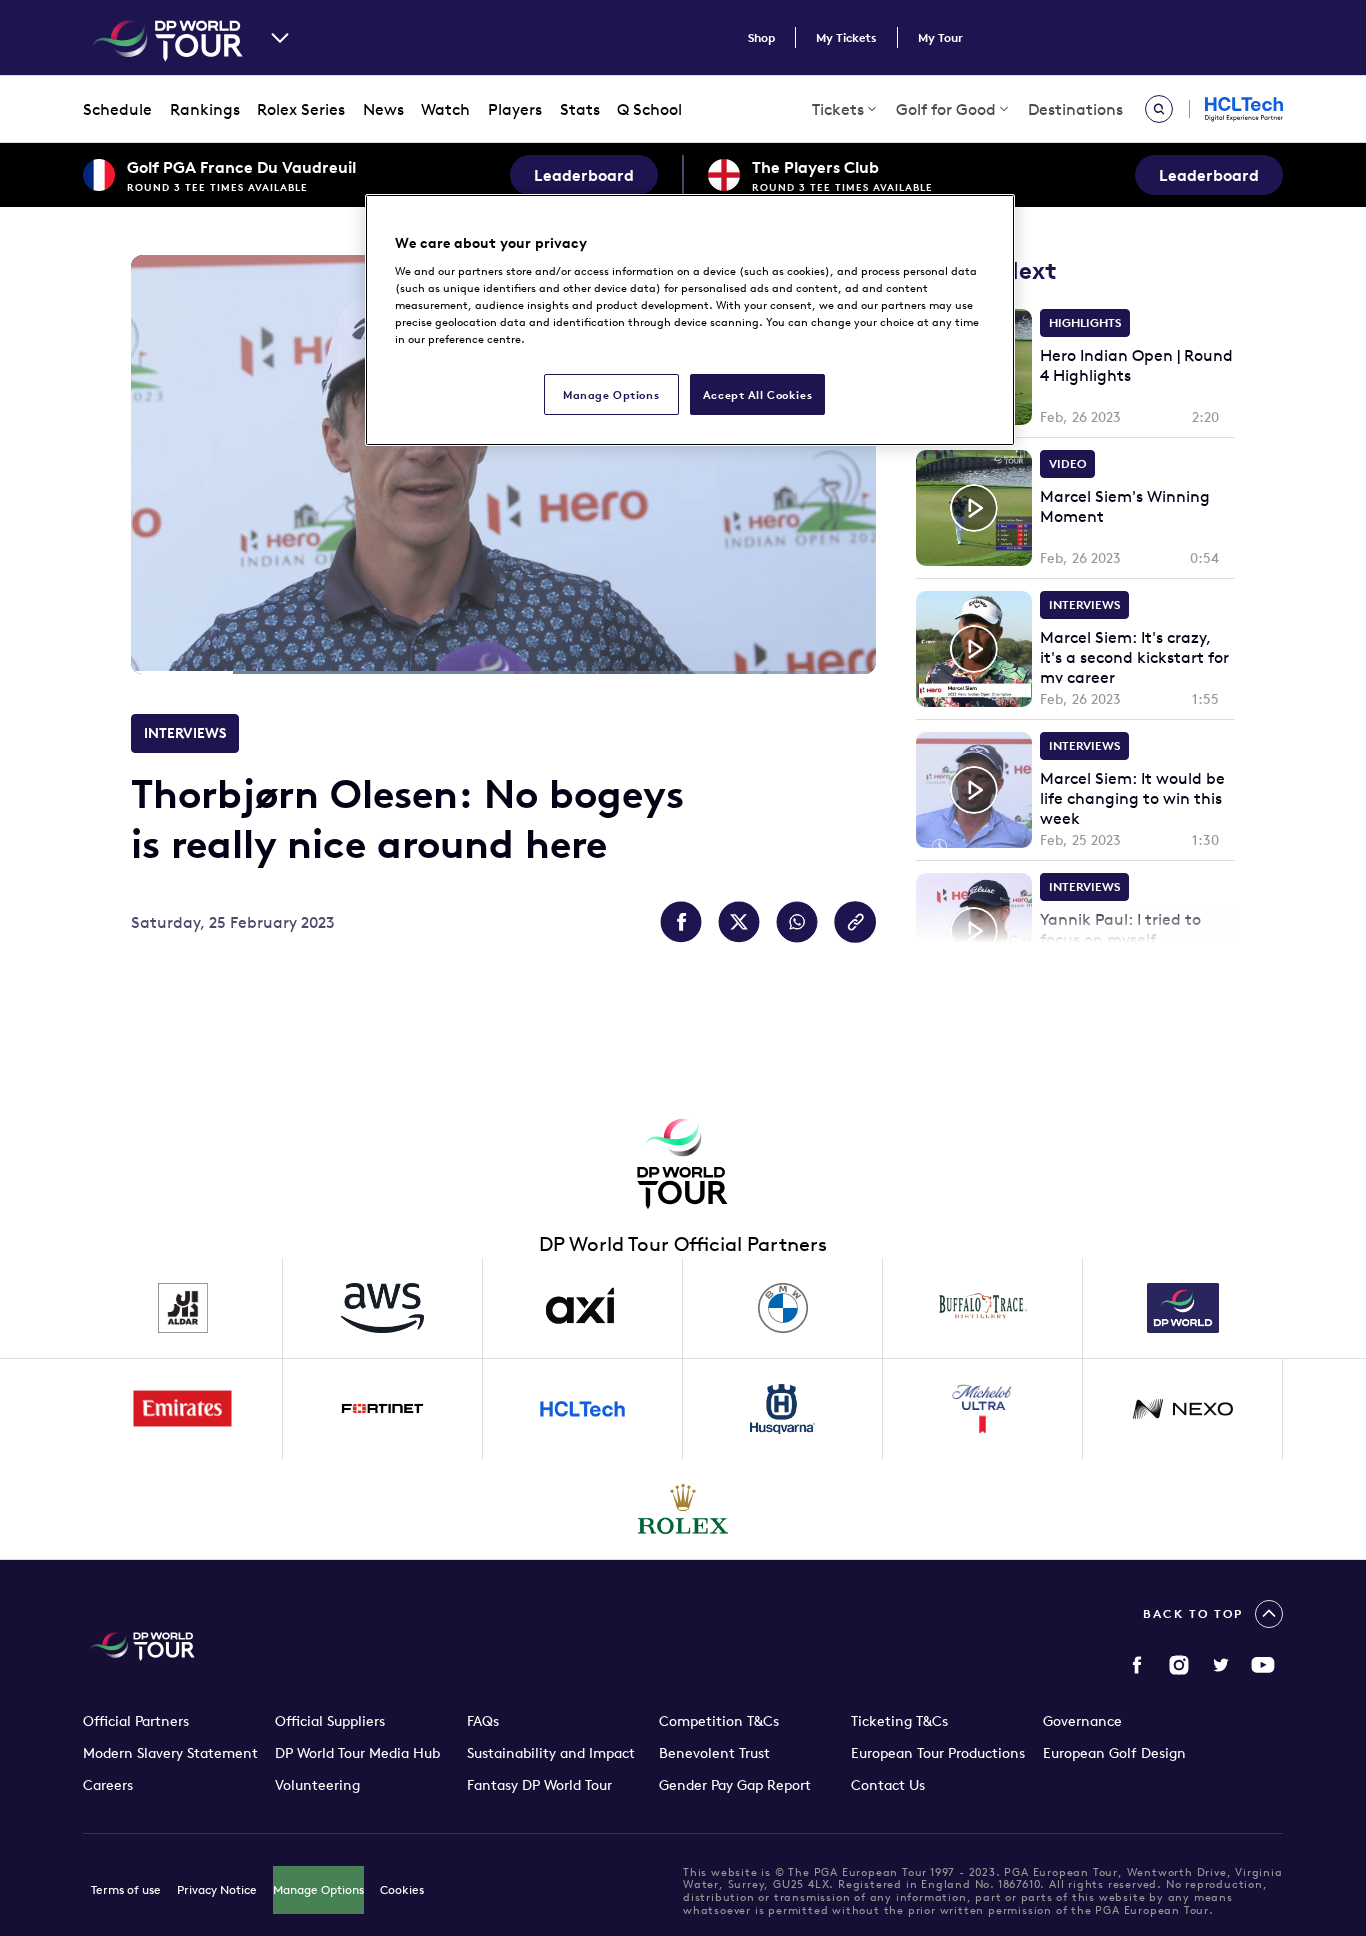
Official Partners (136, 1721)
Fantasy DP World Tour (539, 1785)
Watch (445, 109)
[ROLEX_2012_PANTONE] (683, 1509)
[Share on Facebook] (681, 922)
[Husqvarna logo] (783, 1409)
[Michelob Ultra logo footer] (983, 1409)
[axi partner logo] (583, 1308)
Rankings (205, 109)
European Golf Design (1114, 1753)
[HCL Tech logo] (583, 1409)
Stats (580, 109)
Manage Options (318, 1889)
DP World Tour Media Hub (357, 1753)
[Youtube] (1263, 1665)
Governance (1082, 1721)
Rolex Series (301, 109)
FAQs (483, 1721)
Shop (761, 37)
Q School (649, 109)
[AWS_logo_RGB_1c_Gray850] (383, 1308)
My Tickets (846, 37)
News (383, 109)
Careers (108, 1785)
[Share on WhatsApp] (797, 922)
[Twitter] (1221, 1665)
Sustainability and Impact (551, 1753)
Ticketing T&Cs (899, 1721)
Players (515, 109)
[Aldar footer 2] (183, 1308)
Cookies (402, 1889)
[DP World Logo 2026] (1183, 1308)
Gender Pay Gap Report (735, 1785)
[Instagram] (1179, 1665)
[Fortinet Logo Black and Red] (383, 1409)
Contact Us (888, 1785)
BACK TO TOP (1193, 1613)
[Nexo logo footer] (1183, 1409)
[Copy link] (855, 922)
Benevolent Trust (714, 1753)
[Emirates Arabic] (183, 1409)
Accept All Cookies (757, 394)
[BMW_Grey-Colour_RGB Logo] (783, 1308)
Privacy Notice (217, 1889)
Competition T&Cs (719, 1721)
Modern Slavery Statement (170, 1753)
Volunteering (317, 1785)
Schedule (117, 109)
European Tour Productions (938, 1753)
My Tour (940, 37)
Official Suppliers (330, 1721)
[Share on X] (739, 922)
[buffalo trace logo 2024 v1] (983, 1308)
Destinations (1075, 109)
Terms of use (126, 1889)
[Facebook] (1137, 1665)
